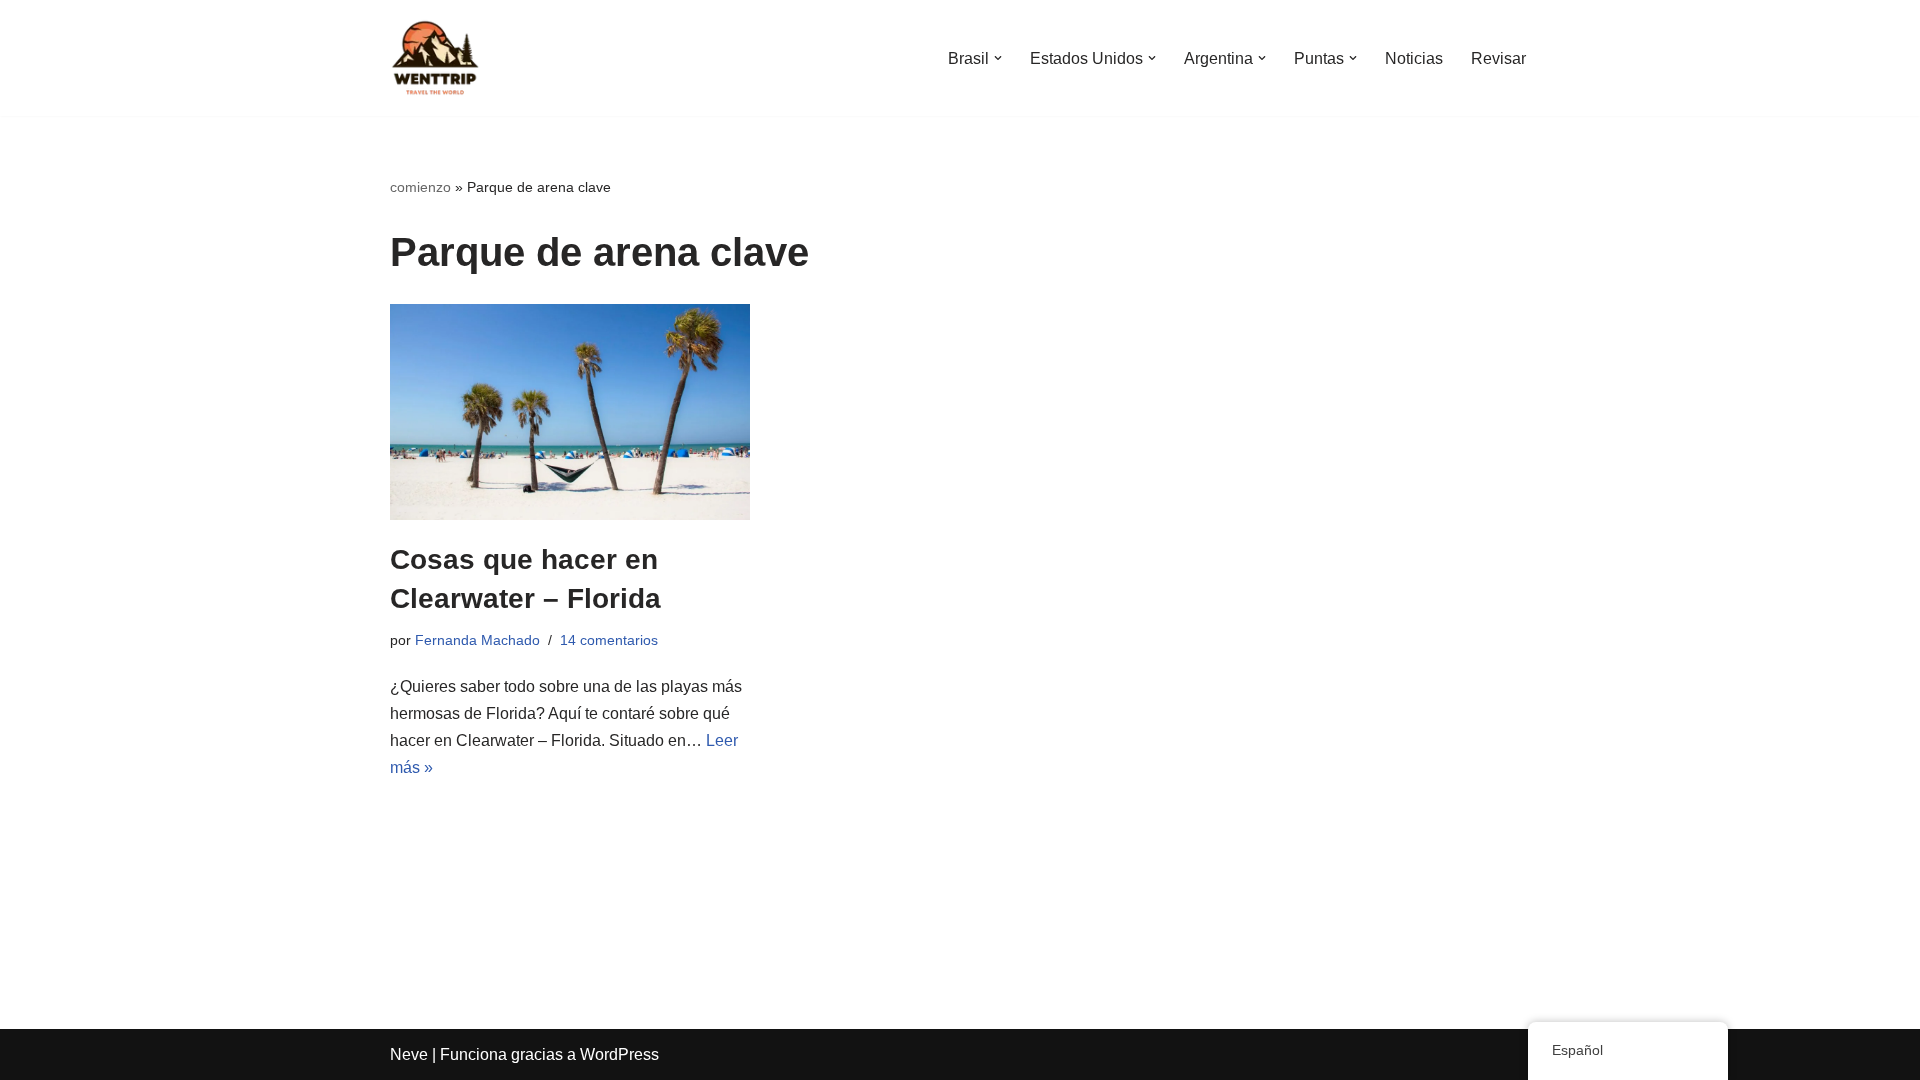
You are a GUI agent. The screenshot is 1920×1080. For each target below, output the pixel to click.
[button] (998, 58)
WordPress (619, 1054)
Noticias (1414, 58)
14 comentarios (609, 640)
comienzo (420, 187)
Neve (409, 1054)
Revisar (1498, 58)
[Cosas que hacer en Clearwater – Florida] (570, 412)
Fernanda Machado (477, 640)
